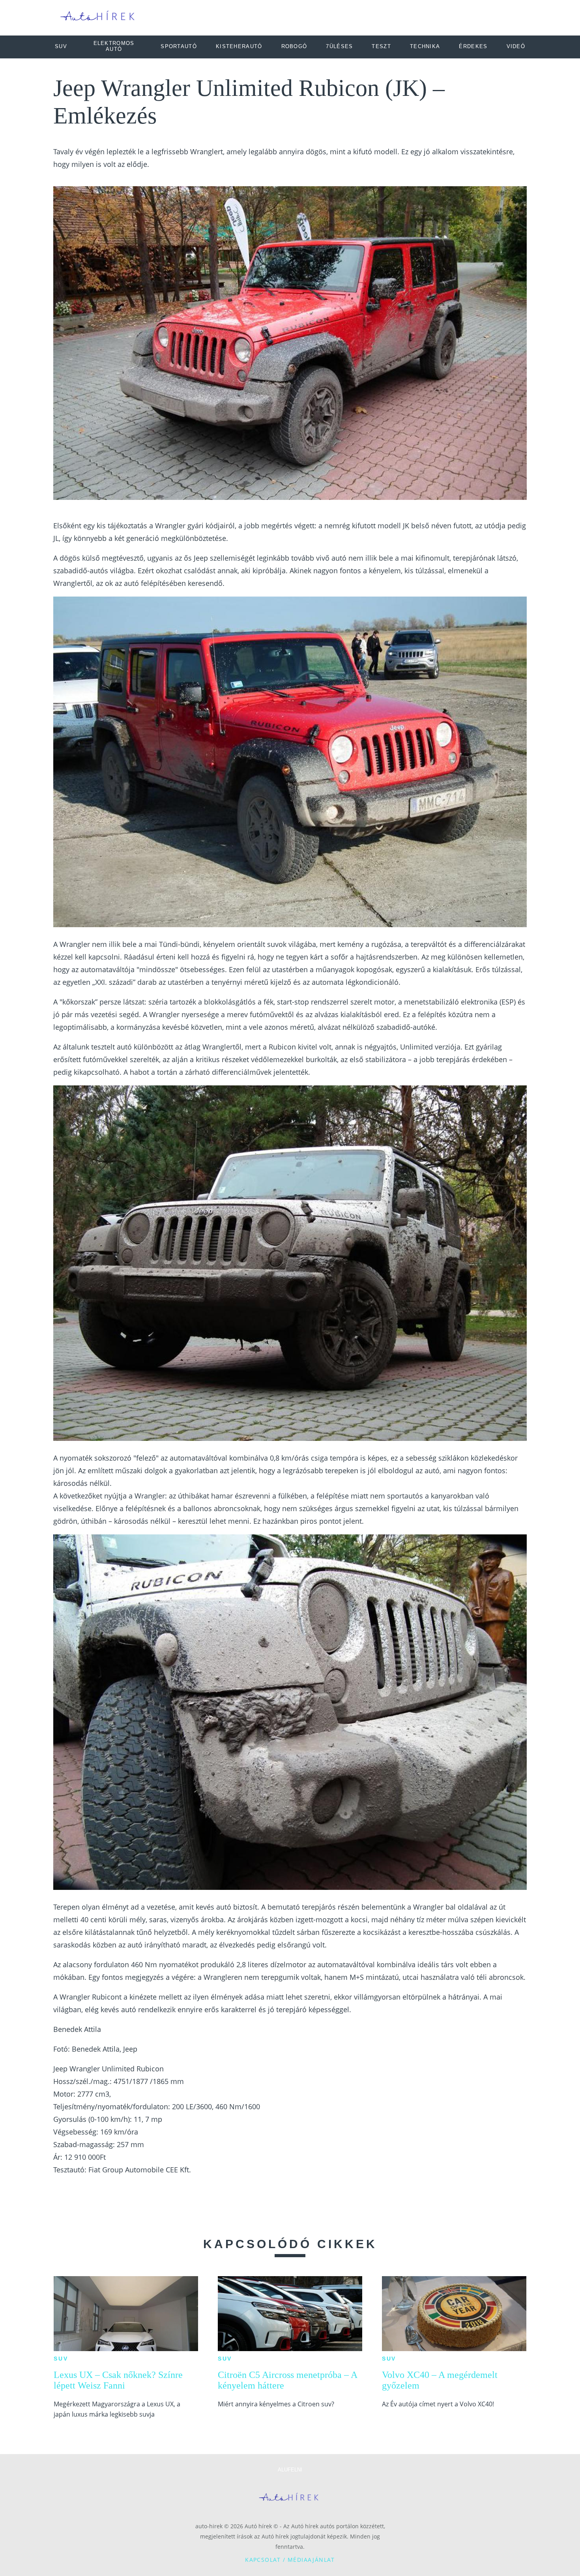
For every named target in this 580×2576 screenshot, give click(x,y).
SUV (61, 2359)
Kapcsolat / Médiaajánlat (290, 2560)
